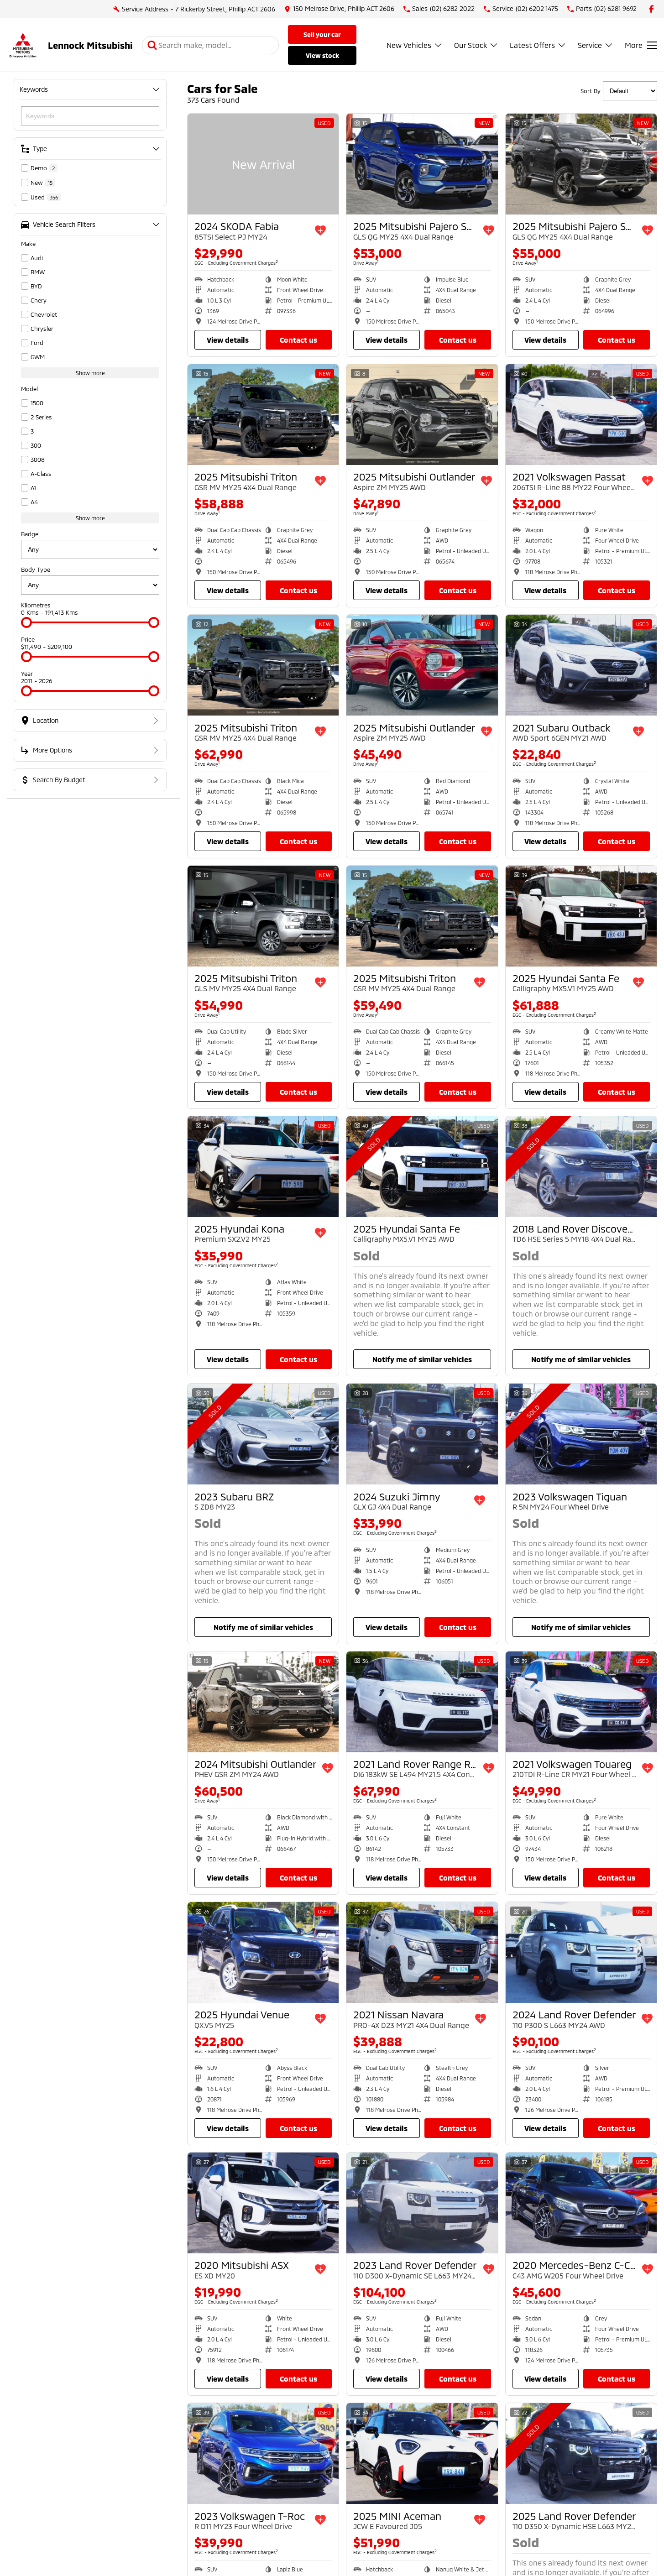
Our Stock (471, 45)
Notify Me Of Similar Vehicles (422, 1359)
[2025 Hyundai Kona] (263, 1167)
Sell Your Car (322, 34)
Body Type (36, 570)
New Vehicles (409, 45)
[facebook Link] (651, 9)
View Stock (322, 55)
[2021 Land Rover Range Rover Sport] (422, 1702)
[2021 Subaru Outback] (581, 665)
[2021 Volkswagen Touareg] (581, 1702)
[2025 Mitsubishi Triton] (263, 415)
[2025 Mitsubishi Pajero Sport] (422, 164)
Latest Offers (532, 45)
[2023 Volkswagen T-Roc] (263, 2453)
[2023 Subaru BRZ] (263, 1434)
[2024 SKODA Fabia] (263, 164)
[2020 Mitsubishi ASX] (263, 2203)
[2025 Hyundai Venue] (263, 1952)
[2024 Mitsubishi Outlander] (263, 1702)
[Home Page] (23, 45)
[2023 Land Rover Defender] (422, 2203)
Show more (90, 373)
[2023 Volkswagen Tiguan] (581, 1434)
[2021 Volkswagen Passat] (581, 415)
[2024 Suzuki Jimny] (422, 1434)
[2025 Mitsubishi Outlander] (422, 415)
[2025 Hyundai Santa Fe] (581, 916)
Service (590, 45)
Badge (30, 534)
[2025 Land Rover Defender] (581, 2453)
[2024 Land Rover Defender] (581, 1952)
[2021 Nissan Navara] (422, 1952)
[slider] (26, 622)
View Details (228, 340)
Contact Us (298, 340)
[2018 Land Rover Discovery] (581, 1167)
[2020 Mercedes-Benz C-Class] (581, 2203)
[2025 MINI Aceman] (422, 2453)
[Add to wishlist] (320, 230)
